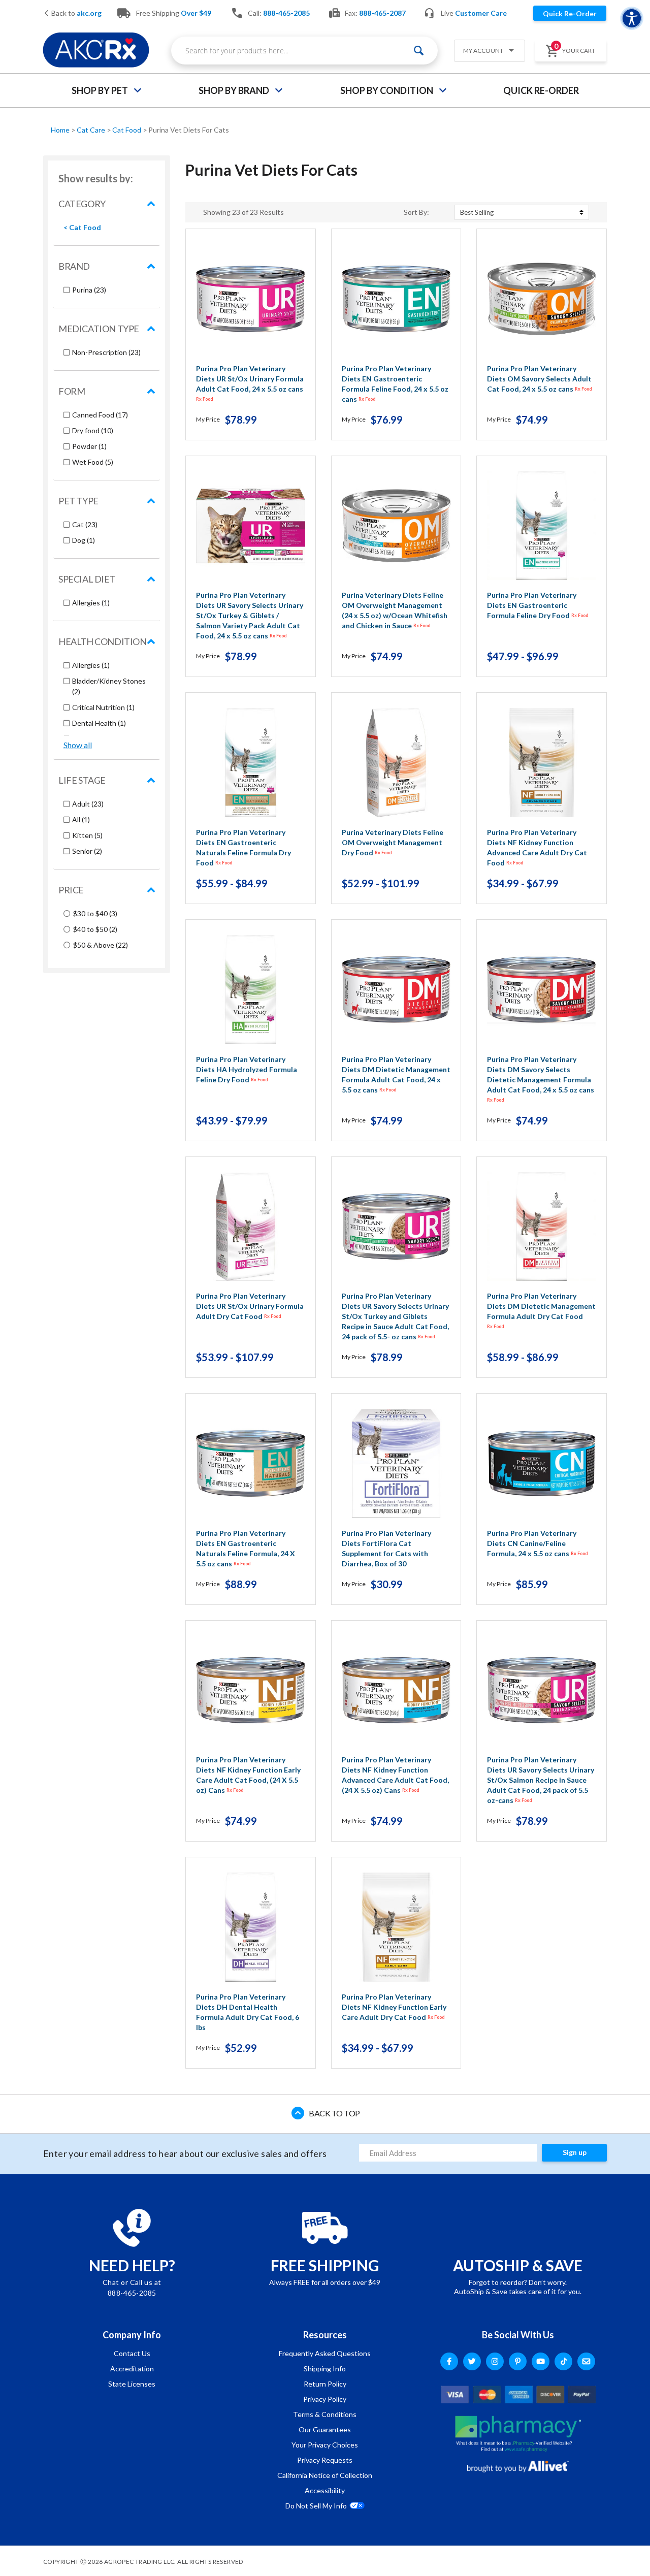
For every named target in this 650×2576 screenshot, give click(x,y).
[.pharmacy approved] (518, 2434)
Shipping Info (325, 2369)
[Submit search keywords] (419, 51)
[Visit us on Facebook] (449, 2361)
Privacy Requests (325, 2460)
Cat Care (92, 130)
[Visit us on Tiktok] (563, 2361)
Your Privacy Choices (325, 2445)
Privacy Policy (325, 2399)
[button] (485, 52)
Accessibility (325, 2490)
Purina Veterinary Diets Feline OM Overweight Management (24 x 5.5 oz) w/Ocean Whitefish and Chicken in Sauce (395, 610)
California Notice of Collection (325, 2475)
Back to (76, 13)
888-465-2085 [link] (286, 13)
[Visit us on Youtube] (541, 2361)
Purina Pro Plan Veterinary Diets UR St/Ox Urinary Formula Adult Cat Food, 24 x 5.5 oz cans (250, 383)
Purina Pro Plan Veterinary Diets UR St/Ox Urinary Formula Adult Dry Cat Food (250, 1306)
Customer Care (481, 13)
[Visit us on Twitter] (472, 2361)
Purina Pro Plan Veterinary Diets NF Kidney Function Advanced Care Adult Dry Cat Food (537, 847)
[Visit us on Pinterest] (518, 2361)
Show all (78, 745)
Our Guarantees (325, 2429)
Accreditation (132, 2369)
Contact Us (132, 2353)
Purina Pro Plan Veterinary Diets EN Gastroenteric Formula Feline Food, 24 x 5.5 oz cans (395, 384)
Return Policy (325, 2384)
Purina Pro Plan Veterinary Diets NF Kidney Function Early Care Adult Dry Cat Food (394, 2007)
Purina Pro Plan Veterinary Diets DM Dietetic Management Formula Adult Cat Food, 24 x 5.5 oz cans (396, 1074)
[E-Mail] (586, 2361)
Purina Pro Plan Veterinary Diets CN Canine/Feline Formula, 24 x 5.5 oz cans (538, 1543)
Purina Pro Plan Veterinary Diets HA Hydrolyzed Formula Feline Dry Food (247, 1069)
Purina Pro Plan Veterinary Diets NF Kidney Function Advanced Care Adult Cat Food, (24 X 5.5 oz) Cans (395, 1775)
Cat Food (127, 130)
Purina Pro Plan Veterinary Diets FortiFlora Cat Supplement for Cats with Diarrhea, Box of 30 (386, 1548)
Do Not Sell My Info (316, 2506)
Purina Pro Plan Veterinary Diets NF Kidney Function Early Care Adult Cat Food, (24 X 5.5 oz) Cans (248, 1775)
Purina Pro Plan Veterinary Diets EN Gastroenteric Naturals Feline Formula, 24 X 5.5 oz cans (246, 1548)
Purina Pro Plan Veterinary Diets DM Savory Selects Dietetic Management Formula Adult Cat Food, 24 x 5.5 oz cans (541, 1079)
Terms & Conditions (325, 2414)
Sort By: (416, 212)
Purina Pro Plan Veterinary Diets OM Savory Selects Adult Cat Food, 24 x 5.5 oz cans (540, 379)
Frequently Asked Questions (325, 2353)
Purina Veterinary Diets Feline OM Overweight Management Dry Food (393, 842)
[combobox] (304, 51)
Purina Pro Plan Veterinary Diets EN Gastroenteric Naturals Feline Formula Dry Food (243, 847)
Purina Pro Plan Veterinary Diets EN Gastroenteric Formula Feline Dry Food (538, 605)
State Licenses (132, 2384)
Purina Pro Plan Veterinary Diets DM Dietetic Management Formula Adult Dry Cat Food (541, 1310)
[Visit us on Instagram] (495, 2361)
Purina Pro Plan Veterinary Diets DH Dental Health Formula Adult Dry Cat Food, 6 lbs (248, 2012)
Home (61, 130)
